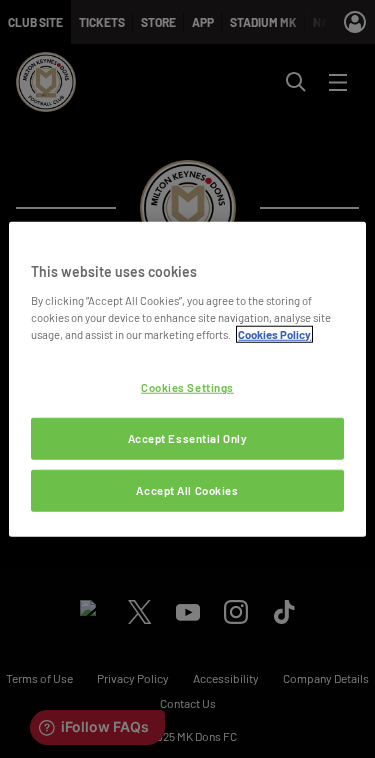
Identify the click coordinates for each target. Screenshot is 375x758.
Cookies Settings (187, 387)
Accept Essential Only (188, 437)
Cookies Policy (274, 333)
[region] (187, 379)
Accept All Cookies (187, 489)
